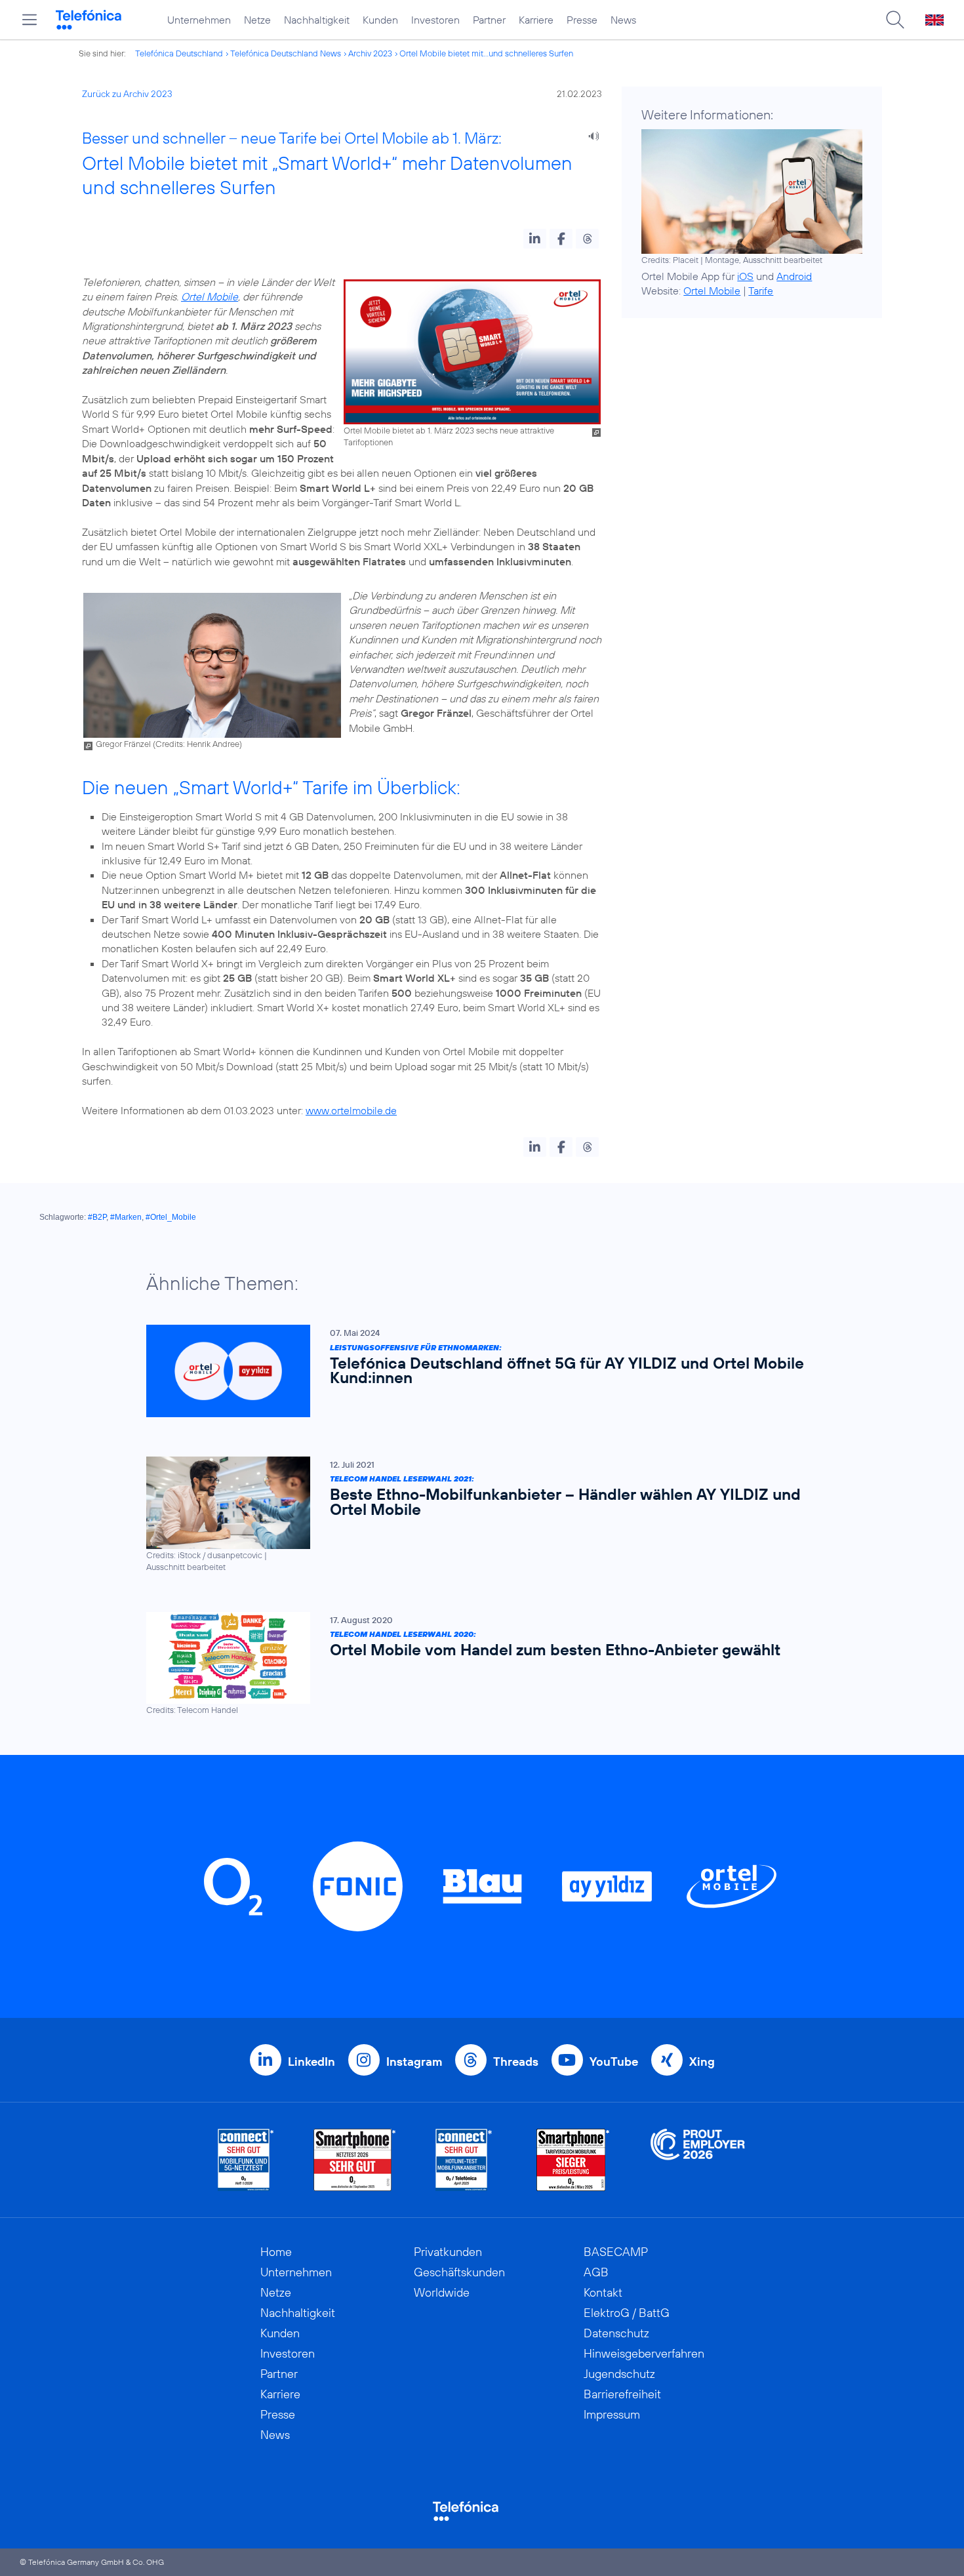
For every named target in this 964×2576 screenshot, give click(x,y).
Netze (257, 20)
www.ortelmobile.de (351, 1110)
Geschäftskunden (459, 2272)
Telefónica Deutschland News (286, 53)
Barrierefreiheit (622, 2394)
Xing (702, 2062)
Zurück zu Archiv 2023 (127, 94)
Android (794, 276)
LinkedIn (311, 2062)
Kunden (380, 20)
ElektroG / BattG (627, 2313)
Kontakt (603, 2292)
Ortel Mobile (210, 296)
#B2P (97, 1217)
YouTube (614, 2062)
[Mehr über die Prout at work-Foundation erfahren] (698, 2160)
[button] (535, 239)
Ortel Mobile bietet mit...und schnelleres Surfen (486, 53)
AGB (596, 2272)
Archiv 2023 (370, 53)
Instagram (414, 2062)
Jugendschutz (619, 2374)
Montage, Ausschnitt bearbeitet (764, 260)
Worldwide (442, 2292)
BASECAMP (616, 2252)
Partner (489, 20)
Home (276, 2252)
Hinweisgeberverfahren (644, 2353)
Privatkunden (448, 2252)
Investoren (435, 20)
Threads (516, 2062)
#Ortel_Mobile (171, 1217)
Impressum (612, 2414)
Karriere (536, 20)
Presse (582, 20)
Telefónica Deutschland (179, 53)
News (623, 20)
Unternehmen (199, 20)
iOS (745, 276)
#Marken (126, 1217)
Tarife (761, 291)
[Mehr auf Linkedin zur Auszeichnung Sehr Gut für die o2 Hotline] (464, 2160)
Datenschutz (616, 2333)
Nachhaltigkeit (317, 20)
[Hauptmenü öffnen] (30, 20)
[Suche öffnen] (895, 20)
